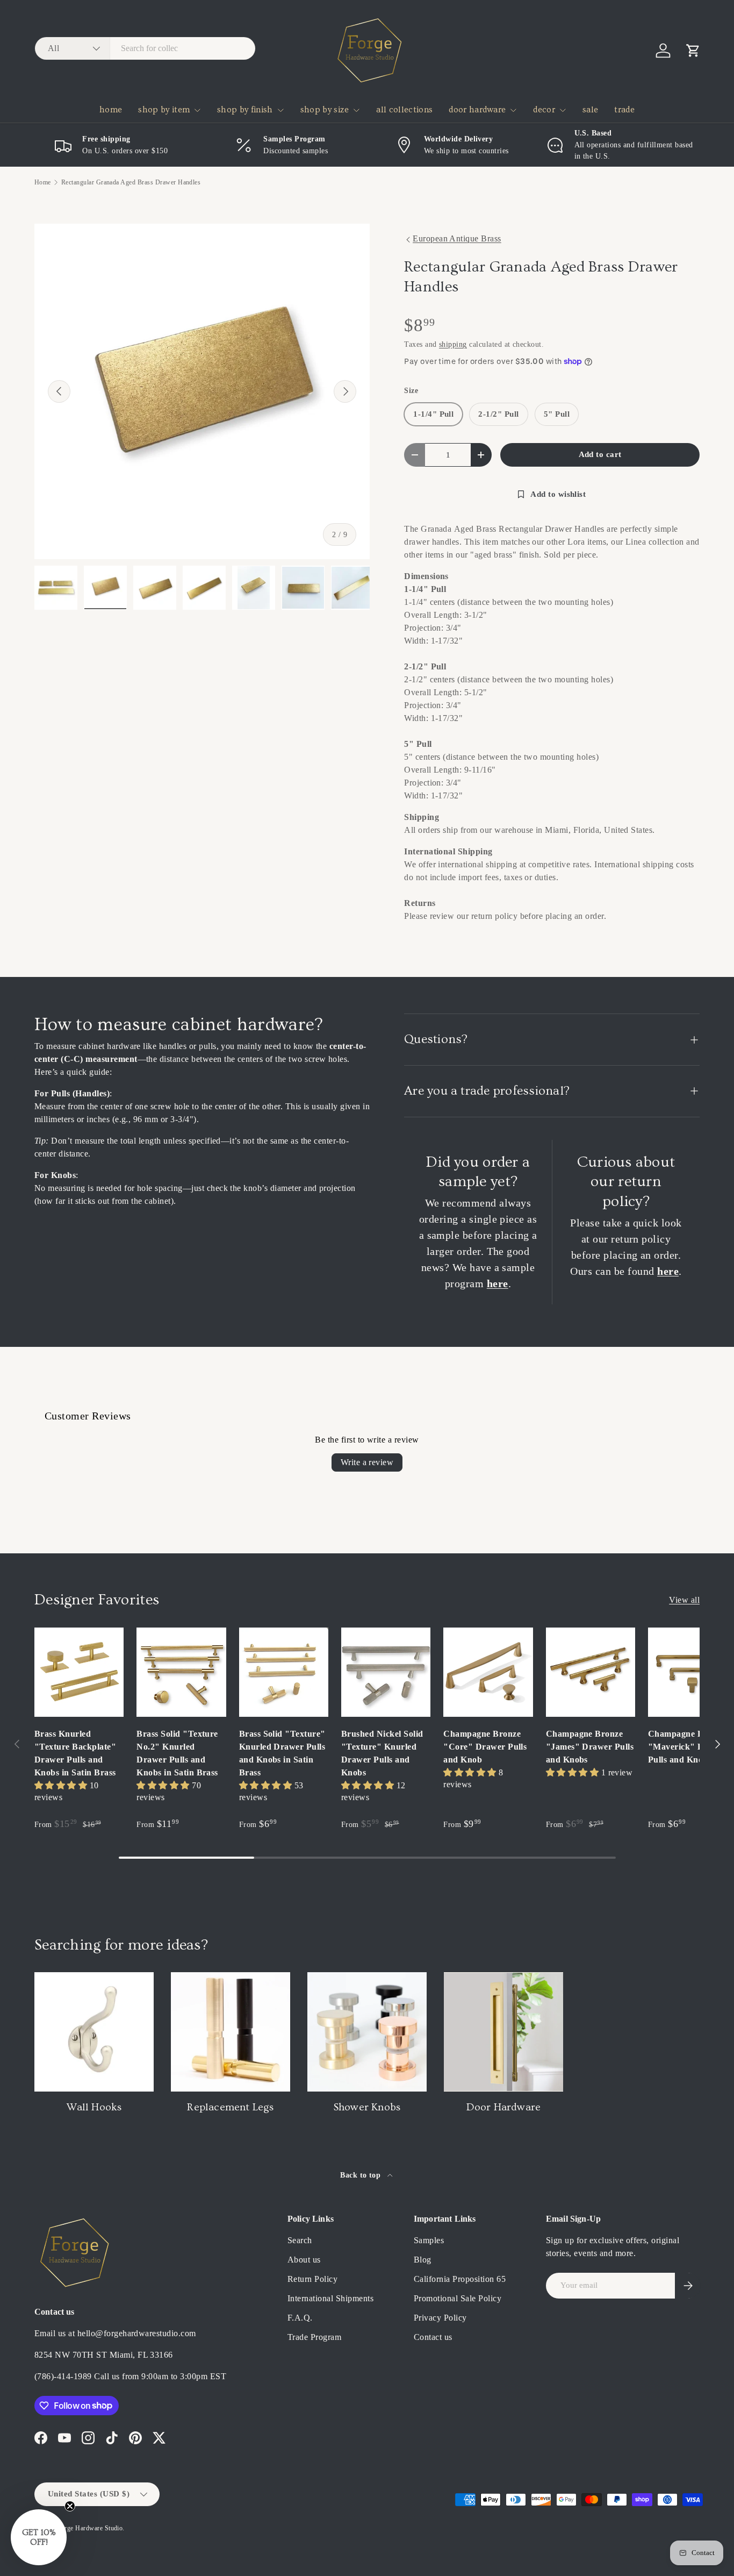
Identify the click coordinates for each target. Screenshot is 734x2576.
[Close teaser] (70, 2506)
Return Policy (312, 2279)
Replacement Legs (230, 2107)
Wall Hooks (94, 2107)
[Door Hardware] (503, 2032)
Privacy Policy (440, 2318)
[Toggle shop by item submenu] (197, 110)
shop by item (164, 110)
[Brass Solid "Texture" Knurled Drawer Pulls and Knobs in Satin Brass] (284, 1672)
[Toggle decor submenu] (563, 110)
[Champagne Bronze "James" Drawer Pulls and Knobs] (591, 1672)
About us (304, 2260)
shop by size (325, 110)
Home (43, 182)
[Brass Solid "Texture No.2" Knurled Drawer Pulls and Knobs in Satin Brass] (181, 1672)
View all (684, 1600)
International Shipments (330, 2298)
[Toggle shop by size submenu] (356, 110)
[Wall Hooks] (94, 2032)
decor (544, 110)
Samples (429, 2240)
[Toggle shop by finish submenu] (280, 110)
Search (300, 2240)
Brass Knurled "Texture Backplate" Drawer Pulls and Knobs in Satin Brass (75, 1753)
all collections (404, 110)
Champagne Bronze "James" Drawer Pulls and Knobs (590, 1747)
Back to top (362, 2175)
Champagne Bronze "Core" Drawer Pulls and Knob (485, 1747)
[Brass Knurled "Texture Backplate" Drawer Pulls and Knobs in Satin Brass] (79, 1672)
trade (624, 110)
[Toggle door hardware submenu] (513, 110)
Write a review (367, 1462)
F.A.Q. (300, 2318)
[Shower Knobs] (367, 2032)
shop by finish (245, 110)
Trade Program (314, 2337)
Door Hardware (504, 2107)
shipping (453, 344)
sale (590, 110)
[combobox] (145, 48)
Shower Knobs (367, 2107)
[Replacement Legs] (231, 2032)
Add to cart (600, 454)
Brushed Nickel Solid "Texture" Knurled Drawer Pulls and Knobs (382, 1753)
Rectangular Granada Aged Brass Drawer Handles (131, 182)
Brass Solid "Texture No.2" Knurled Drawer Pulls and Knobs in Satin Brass (177, 1753)
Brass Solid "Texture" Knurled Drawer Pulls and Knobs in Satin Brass (282, 1753)
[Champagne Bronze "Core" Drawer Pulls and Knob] (488, 1672)
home (111, 110)
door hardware (477, 110)
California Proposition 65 (460, 2279)
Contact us (433, 2337)
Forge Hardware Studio (90, 2528)
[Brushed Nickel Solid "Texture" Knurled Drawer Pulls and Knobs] (386, 1672)
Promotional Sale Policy (458, 2298)
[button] (693, 51)
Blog (423, 2260)
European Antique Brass (457, 238)
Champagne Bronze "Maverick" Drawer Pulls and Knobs (688, 1747)
